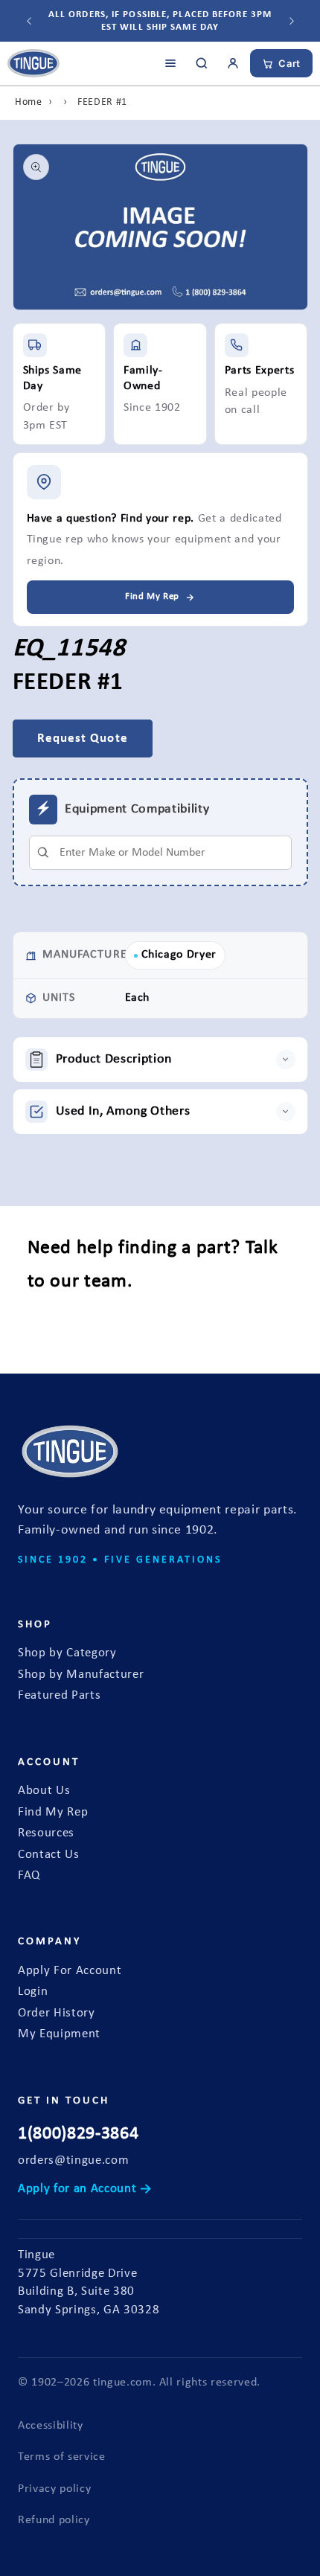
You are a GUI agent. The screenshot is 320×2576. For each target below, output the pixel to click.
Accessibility (51, 2426)
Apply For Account (70, 1971)
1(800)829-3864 (78, 2134)
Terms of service (62, 2457)
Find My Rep (53, 1813)
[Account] (233, 63)
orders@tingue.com (73, 2161)
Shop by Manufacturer (81, 1675)
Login (33, 1992)
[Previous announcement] (29, 21)
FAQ (29, 1876)
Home (29, 102)
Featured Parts (59, 1696)
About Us (44, 1791)
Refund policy (54, 2520)
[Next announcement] (292, 21)
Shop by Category (67, 1653)
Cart (289, 63)
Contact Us (49, 1855)
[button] (160, 1060)
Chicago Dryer (179, 955)
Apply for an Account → (85, 2189)
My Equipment (59, 2034)
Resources (46, 1833)
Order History (57, 2013)
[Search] (202, 63)
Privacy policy (54, 2489)
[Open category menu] (170, 63)
